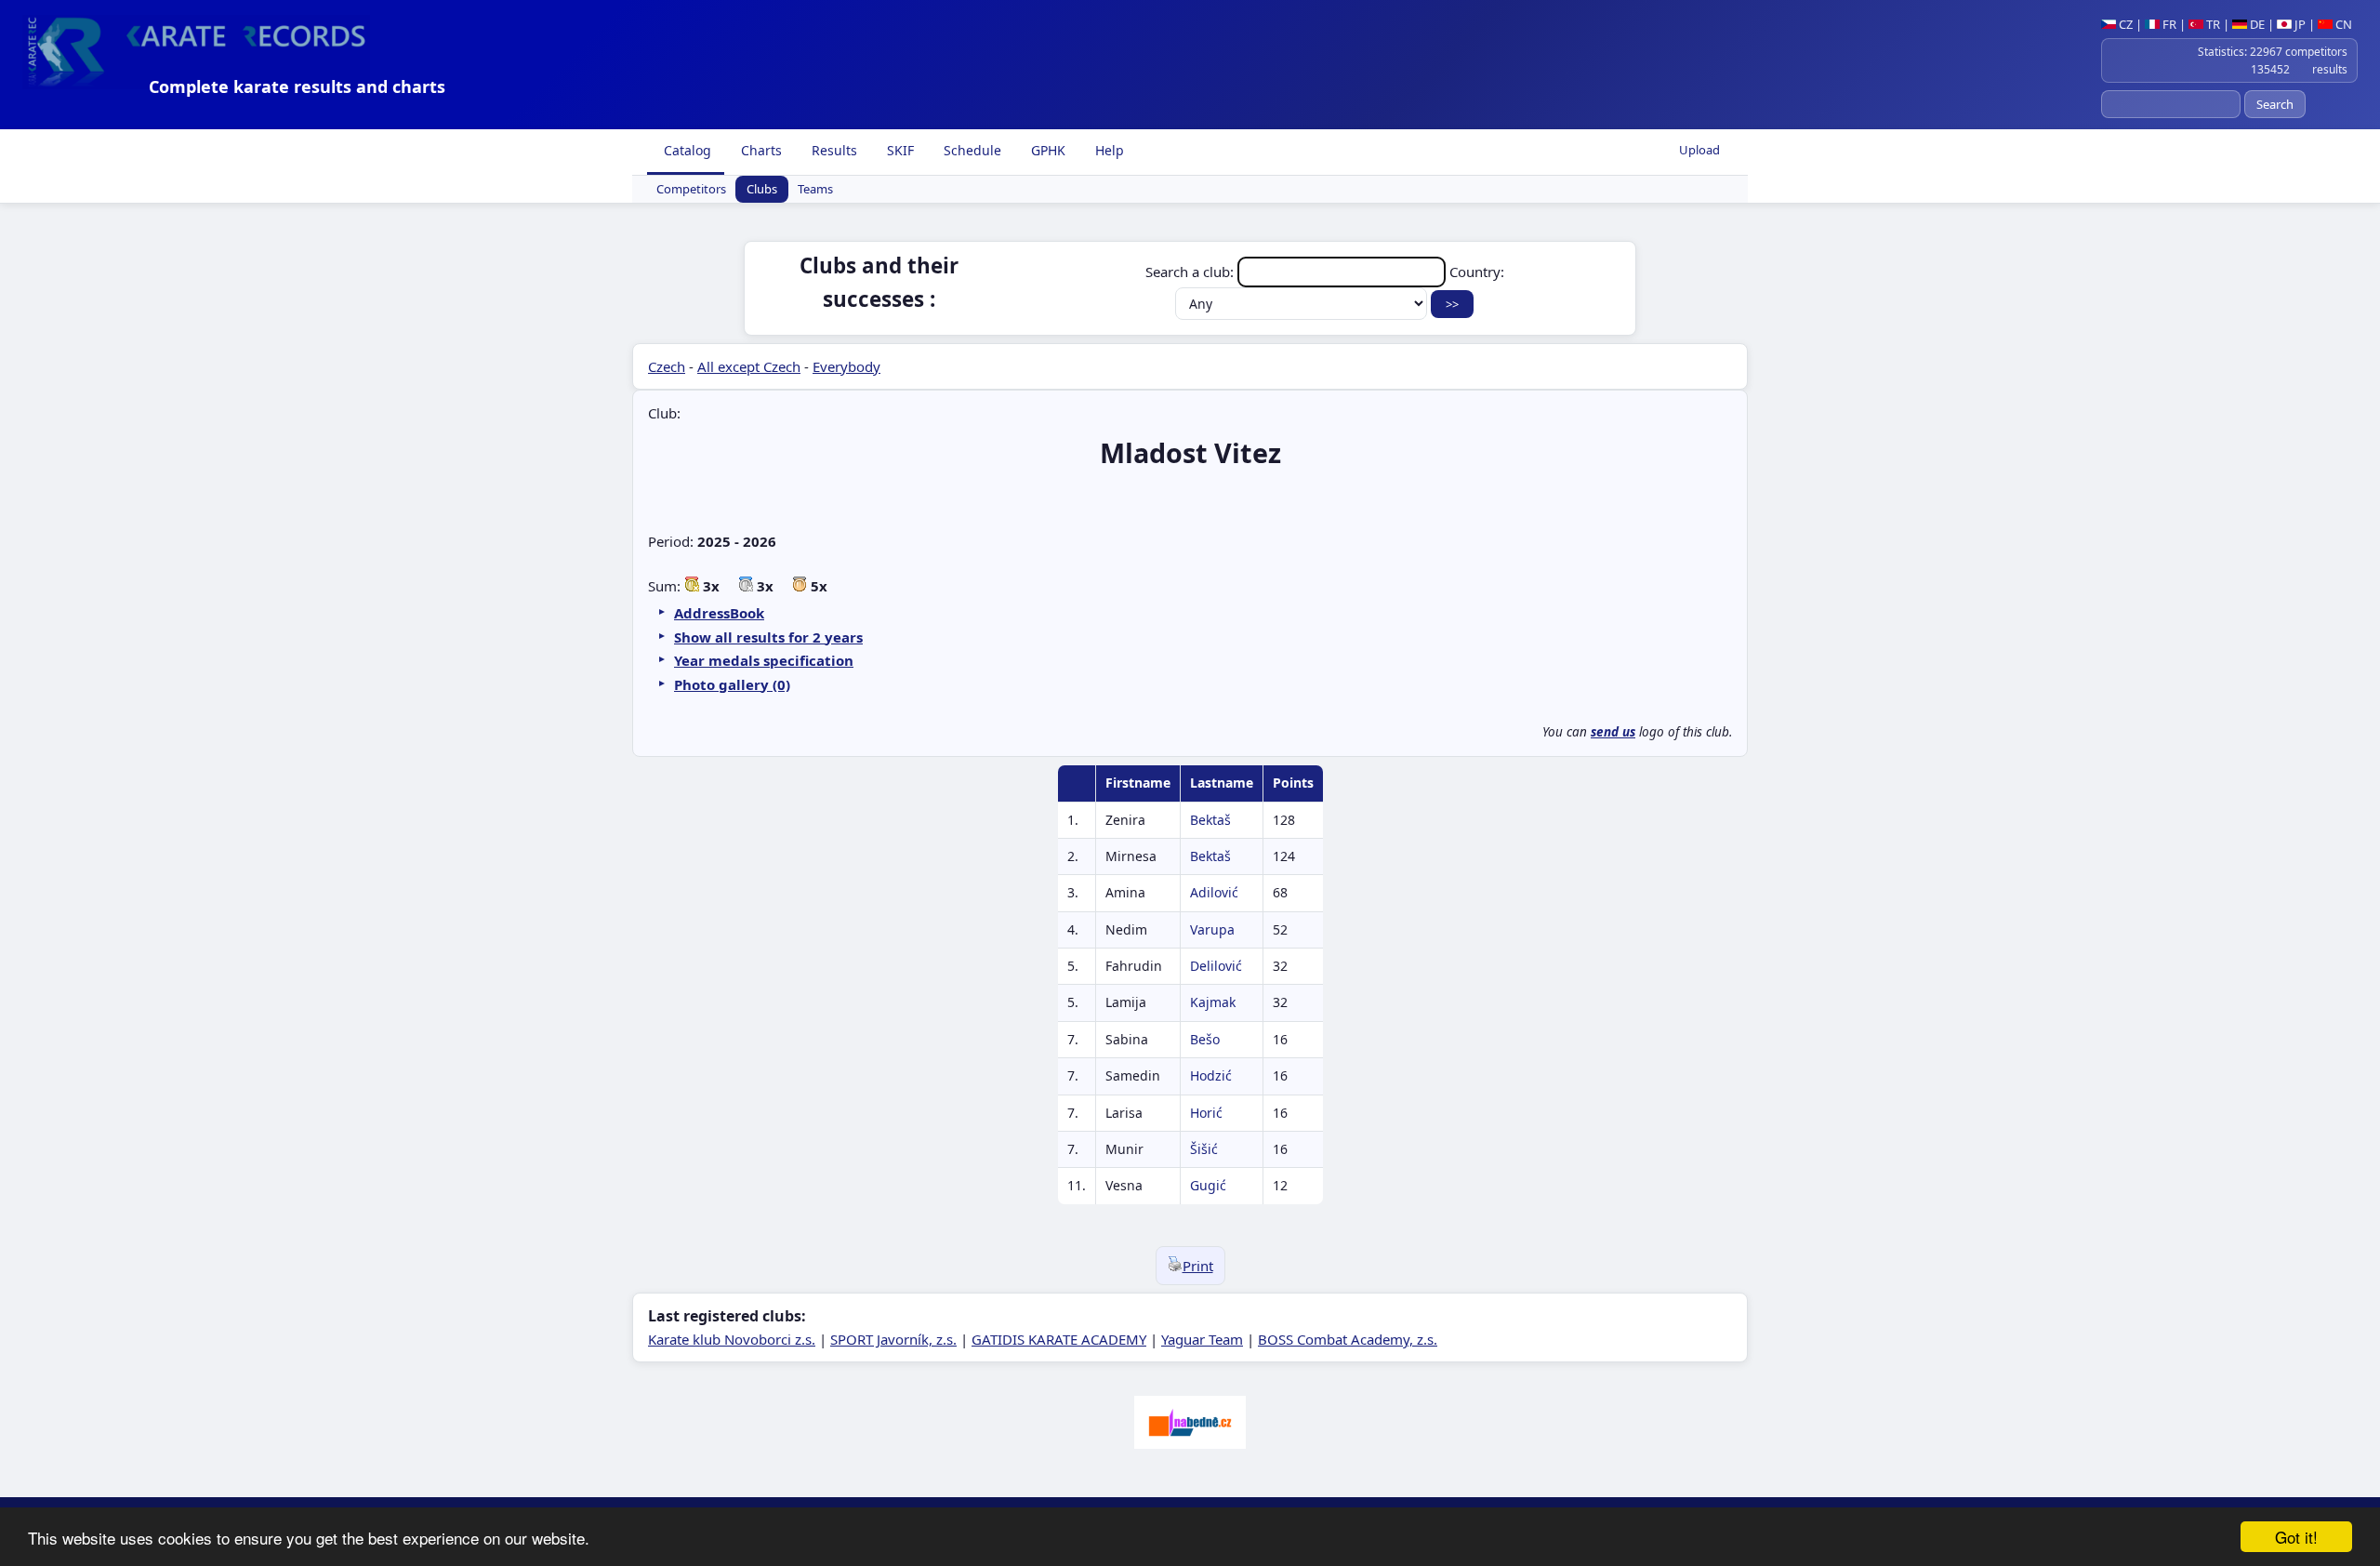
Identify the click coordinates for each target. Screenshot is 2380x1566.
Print (1198, 1266)
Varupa (1212, 929)
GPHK (1046, 150)
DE (2256, 24)
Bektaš (1210, 820)
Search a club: (1191, 272)
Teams (815, 190)
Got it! (2296, 1537)
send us (1613, 732)
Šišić (1204, 1149)
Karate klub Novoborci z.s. (732, 1339)
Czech (667, 366)
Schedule (971, 150)
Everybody (846, 366)
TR (2212, 24)
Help (1108, 150)
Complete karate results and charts (297, 86)
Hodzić (1211, 1075)
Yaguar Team (1202, 1339)
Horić (1206, 1113)
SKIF (899, 150)
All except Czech (749, 366)
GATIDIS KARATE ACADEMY (1059, 1339)
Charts (760, 150)
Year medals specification (764, 660)
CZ (2124, 24)
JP (2299, 24)
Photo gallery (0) (732, 684)
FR (2168, 24)
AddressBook (719, 613)
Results (833, 150)
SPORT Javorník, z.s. (893, 1339)
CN (2342, 24)
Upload (1699, 150)
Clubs (762, 190)
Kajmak (1213, 1002)
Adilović (1214, 892)
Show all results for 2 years (768, 637)
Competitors (691, 190)
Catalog (686, 150)
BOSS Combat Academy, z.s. (1348, 1339)
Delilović (1216, 966)
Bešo (1205, 1039)
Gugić (1208, 1185)
